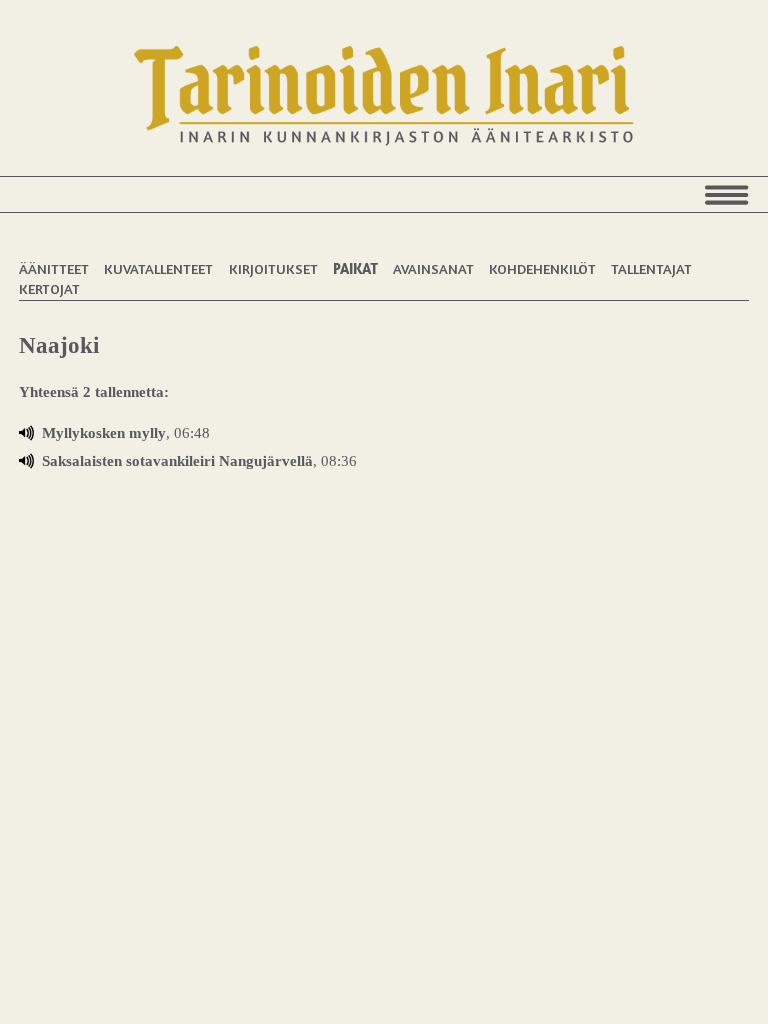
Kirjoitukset (273, 268)
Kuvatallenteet (158, 268)
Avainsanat (433, 268)
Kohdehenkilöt (542, 268)
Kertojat (49, 288)
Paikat (355, 268)
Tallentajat (651, 268)
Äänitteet (54, 268)
